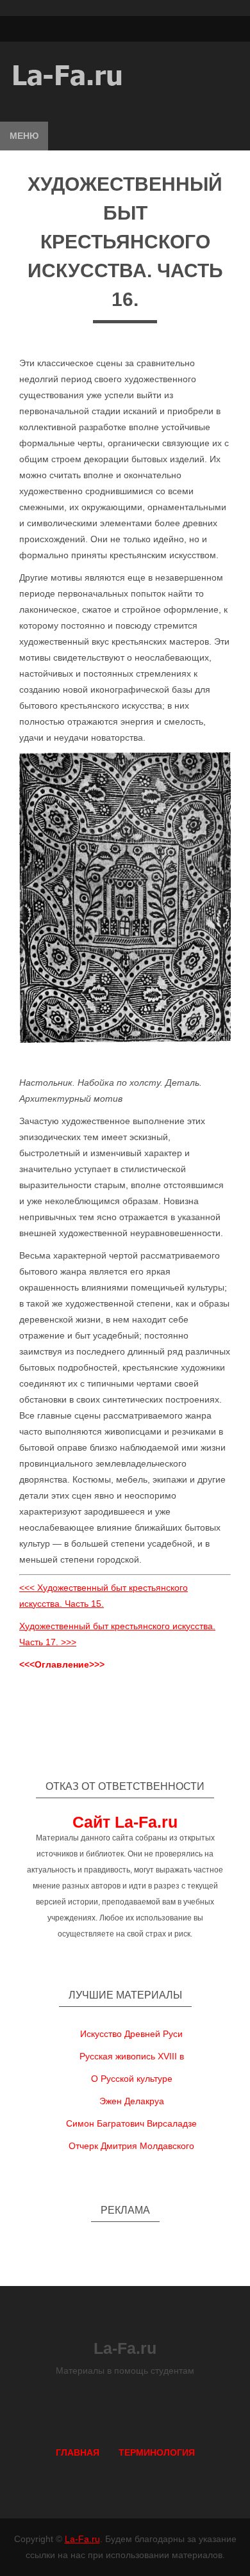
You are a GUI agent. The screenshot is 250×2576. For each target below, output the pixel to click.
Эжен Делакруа (132, 2101)
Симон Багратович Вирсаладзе (131, 2123)
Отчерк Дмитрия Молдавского (131, 2146)
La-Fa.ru (82, 2539)
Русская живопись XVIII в (132, 2056)
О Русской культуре (132, 2079)
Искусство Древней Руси (131, 2034)
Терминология (157, 2452)
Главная (78, 2452)
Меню (24, 136)
